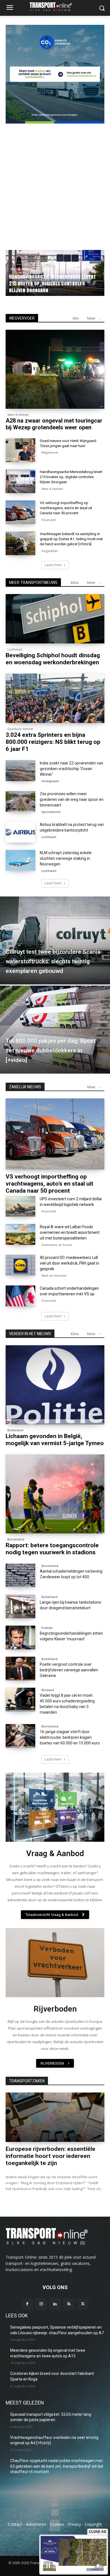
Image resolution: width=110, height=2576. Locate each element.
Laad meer (53, 565)
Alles (75, 583)
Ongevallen (50, 551)
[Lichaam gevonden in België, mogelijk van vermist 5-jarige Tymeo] (55, 1385)
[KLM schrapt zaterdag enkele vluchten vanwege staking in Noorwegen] (20, 860)
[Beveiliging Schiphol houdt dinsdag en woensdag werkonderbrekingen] (55, 619)
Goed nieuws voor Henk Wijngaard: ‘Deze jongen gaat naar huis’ (54, 287)
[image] (55, 1807)
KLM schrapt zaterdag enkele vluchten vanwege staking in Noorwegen (66, 858)
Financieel (49, 520)
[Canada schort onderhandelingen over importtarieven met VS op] (20, 1296)
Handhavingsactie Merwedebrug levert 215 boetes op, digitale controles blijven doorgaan (71, 477)
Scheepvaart (50, 781)
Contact (15, 2524)
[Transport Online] (55, 7)
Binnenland (16, 1539)
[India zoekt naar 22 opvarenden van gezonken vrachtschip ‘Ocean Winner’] (20, 771)
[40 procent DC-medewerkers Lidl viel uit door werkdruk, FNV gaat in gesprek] (20, 1265)
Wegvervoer (20, 276)
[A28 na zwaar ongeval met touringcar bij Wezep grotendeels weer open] (55, 369)
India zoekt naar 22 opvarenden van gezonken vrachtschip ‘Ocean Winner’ (71, 769)
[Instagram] (41, 2304)
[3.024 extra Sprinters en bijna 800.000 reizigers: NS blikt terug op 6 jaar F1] (55, 698)
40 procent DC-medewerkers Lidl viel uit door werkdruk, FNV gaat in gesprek (70, 1263)
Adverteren (36, 2524)
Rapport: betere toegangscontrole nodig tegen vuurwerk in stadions (52, 1549)
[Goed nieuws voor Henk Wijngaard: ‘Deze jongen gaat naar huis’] (20, 450)
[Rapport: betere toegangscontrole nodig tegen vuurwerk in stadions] (55, 1494)
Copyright (93, 2524)
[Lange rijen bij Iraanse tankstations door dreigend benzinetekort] (20, 1606)
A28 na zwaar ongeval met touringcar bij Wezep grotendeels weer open (54, 424)
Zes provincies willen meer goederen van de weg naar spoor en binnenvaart (72, 799)
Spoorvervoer (51, 812)
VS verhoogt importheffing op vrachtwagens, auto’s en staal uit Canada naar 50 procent (66, 508)
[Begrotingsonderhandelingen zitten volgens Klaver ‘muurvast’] (20, 1638)
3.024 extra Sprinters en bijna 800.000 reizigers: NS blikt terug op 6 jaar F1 (53, 742)
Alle (76, 318)
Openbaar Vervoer (20, 729)
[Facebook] (27, 2304)
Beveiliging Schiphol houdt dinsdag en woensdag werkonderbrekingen (53, 659)
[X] (83, 2304)
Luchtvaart (15, 649)
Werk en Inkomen (54, 1276)
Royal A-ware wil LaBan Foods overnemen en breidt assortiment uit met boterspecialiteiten (70, 1232)
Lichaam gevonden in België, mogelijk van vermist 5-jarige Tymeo (55, 1440)
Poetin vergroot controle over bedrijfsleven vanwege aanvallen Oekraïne (69, 1670)
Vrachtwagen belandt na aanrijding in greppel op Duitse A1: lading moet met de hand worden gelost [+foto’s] (71, 539)
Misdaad (48, 1690)
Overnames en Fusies (57, 1245)
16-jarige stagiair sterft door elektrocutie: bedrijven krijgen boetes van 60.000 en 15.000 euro (70, 1737)
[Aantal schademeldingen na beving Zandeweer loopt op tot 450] (20, 1575)
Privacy (74, 2524)
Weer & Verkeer (18, 415)
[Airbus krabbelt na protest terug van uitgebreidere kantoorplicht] (20, 832)
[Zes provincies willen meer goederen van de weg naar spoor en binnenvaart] (20, 801)
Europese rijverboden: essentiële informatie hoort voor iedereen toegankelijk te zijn (50, 2156)
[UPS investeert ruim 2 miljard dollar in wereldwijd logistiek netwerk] (20, 1206)
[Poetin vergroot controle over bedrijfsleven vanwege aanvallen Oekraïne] (20, 1669)
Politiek (47, 1628)
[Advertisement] (55, 183)
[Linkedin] (55, 2304)
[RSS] (69, 2304)
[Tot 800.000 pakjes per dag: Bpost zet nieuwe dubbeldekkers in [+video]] (55, 1030)
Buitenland (15, 1430)
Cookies (57, 2524)
